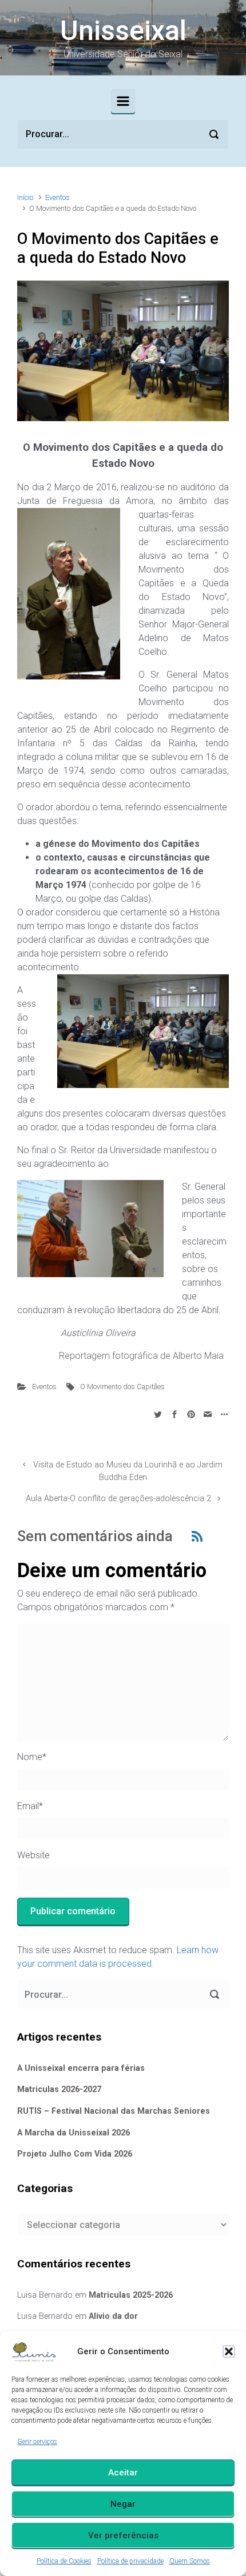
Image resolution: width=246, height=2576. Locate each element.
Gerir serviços (37, 2442)
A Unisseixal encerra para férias (81, 2068)
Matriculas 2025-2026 (131, 2295)
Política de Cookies (64, 2561)
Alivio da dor (113, 2316)
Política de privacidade (130, 2561)
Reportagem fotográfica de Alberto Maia (140, 1356)
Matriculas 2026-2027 (59, 2089)
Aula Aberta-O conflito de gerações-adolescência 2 (118, 1499)
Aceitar (123, 2473)
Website (33, 1855)
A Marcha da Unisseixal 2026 (74, 2133)
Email (30, 1806)
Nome (32, 1757)
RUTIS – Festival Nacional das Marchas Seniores (114, 2111)
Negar (123, 2504)
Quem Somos (190, 2561)
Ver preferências (123, 2535)
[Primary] (123, 101)
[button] (229, 2351)
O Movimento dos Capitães (122, 1387)
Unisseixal (123, 31)
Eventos (57, 197)
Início (25, 197)
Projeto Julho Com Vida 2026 (75, 2154)
